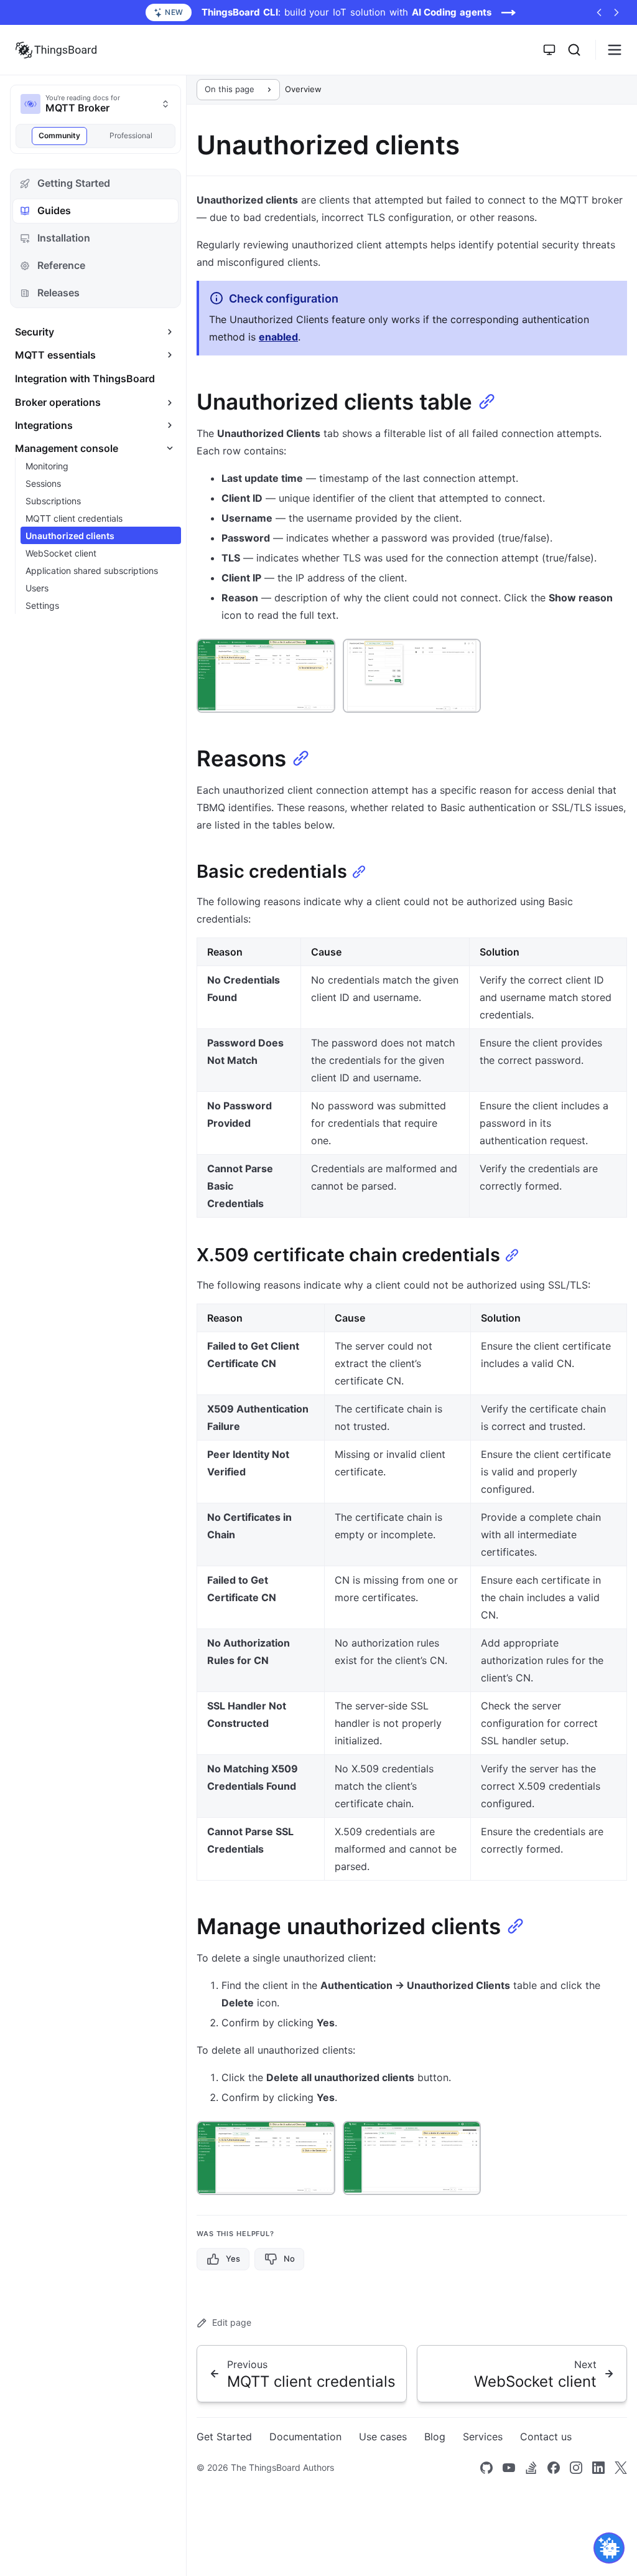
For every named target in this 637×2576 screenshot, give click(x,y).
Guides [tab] (54, 210)
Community (59, 135)
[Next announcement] (616, 12)
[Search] (574, 50)
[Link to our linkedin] (598, 2468)
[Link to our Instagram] (576, 2468)
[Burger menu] (615, 50)
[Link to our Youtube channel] (509, 2468)
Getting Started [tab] (74, 183)
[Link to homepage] (56, 50)
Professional (131, 135)
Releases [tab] (58, 293)
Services (483, 2437)
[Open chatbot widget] (609, 2548)
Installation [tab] (64, 238)
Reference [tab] (61, 265)
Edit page (232, 2322)
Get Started (224, 2437)
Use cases (383, 2437)
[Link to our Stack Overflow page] (531, 2468)
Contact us (546, 2437)
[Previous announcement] (599, 12)
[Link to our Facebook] (554, 2468)
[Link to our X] (621, 2468)
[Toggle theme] (549, 50)
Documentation (305, 2437)
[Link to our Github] (486, 2468)
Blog (435, 2437)
